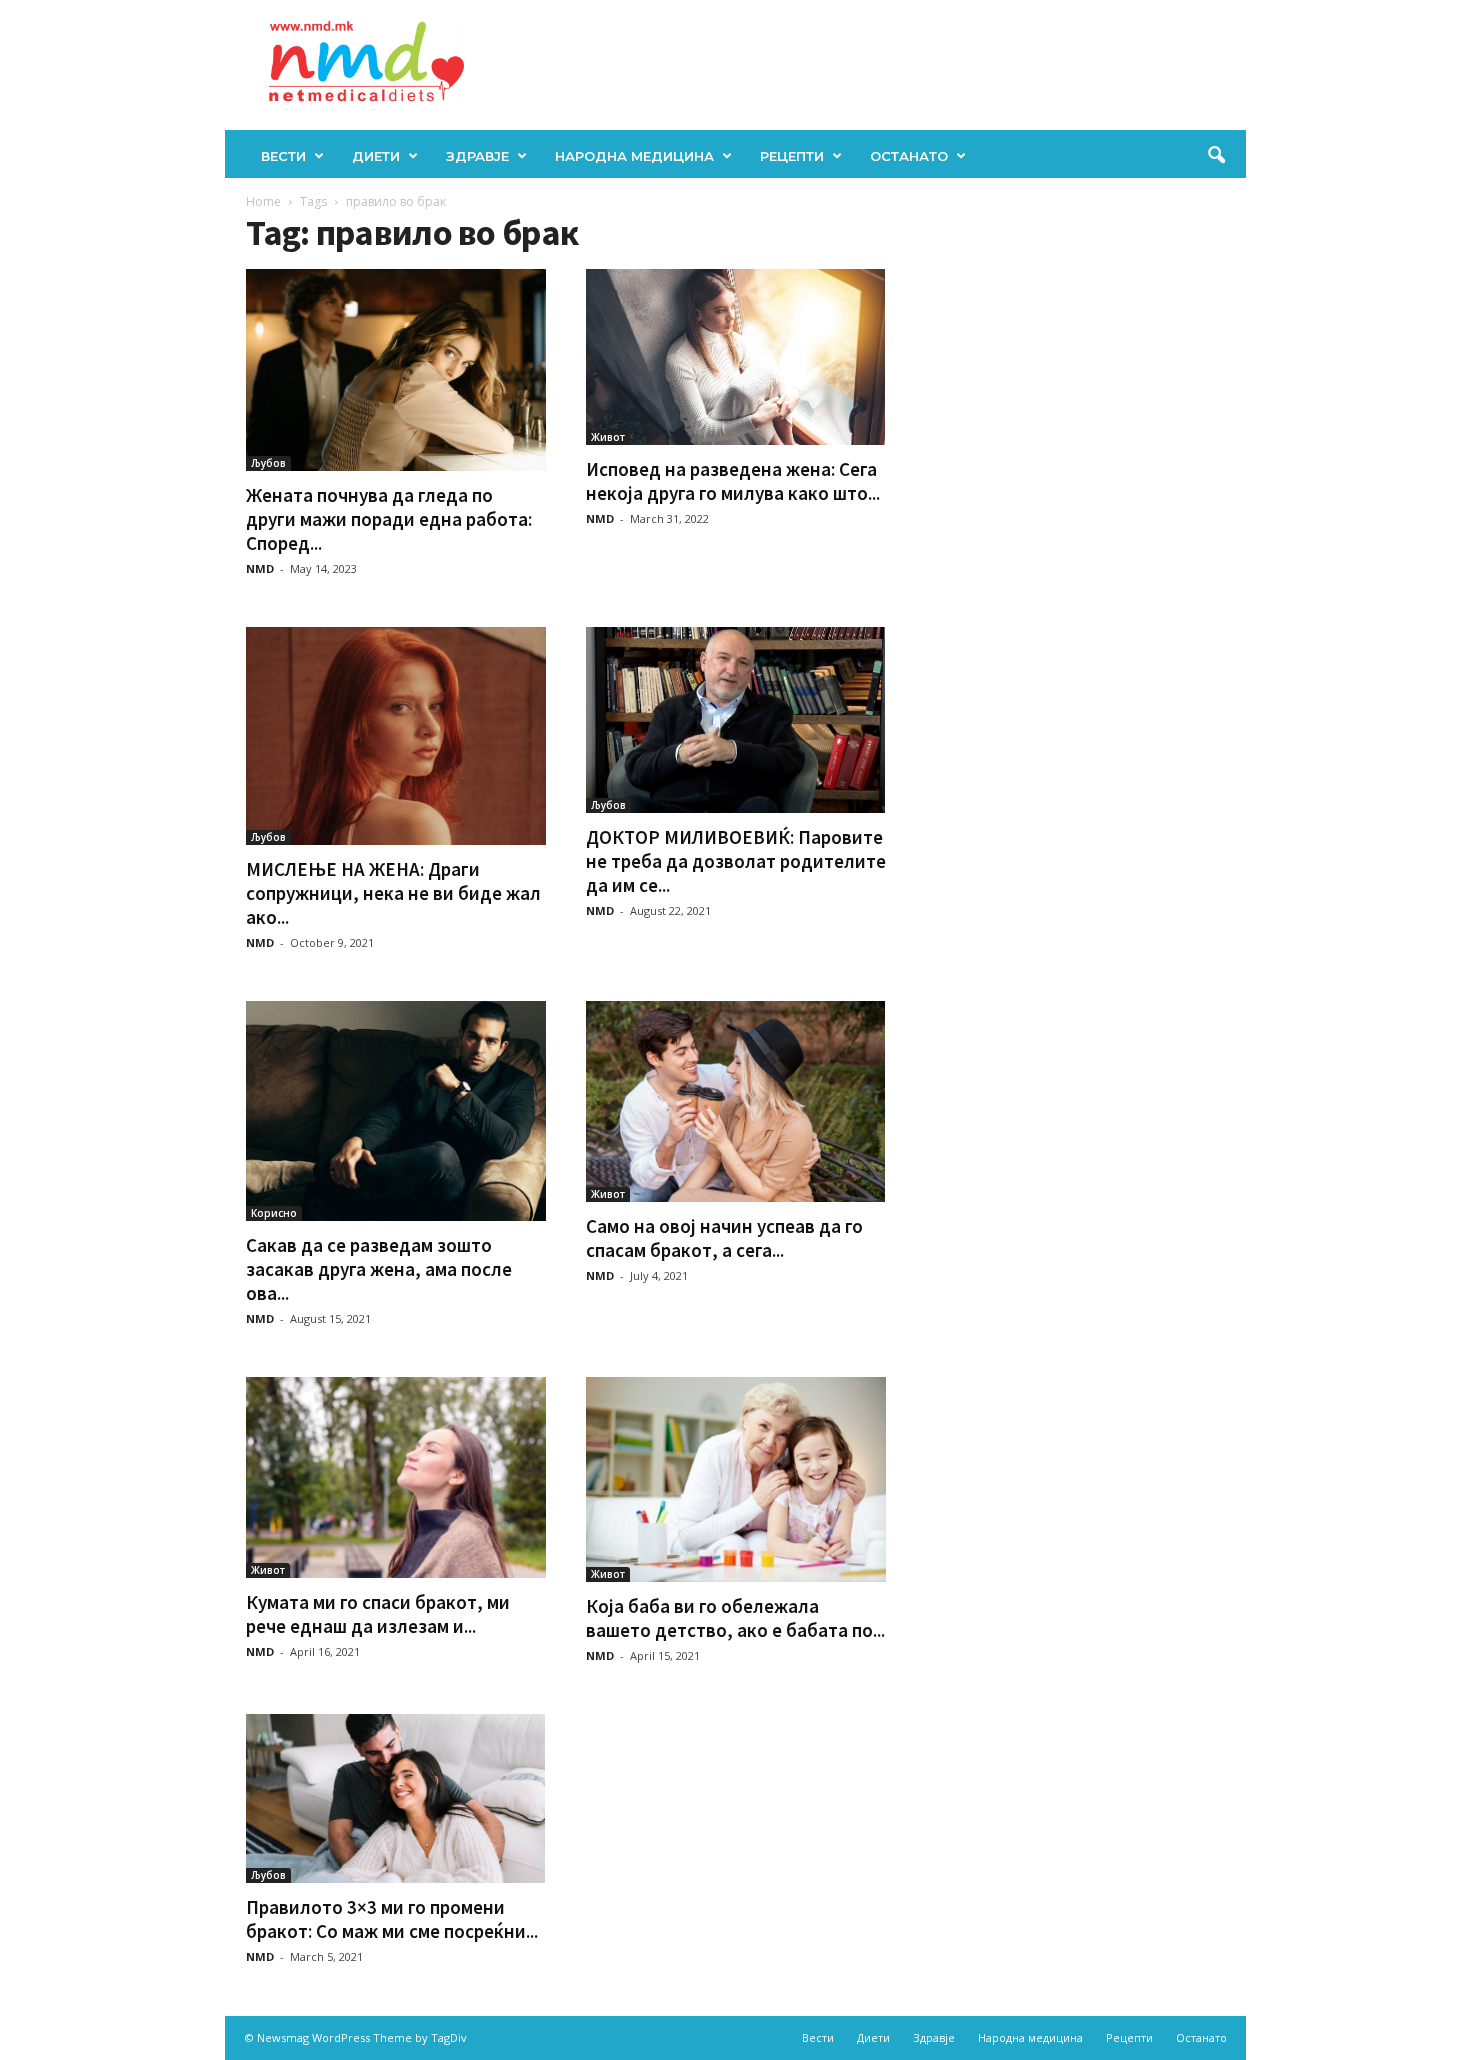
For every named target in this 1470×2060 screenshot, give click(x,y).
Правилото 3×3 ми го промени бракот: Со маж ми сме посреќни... (392, 1919)
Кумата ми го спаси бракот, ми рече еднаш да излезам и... (378, 1614)
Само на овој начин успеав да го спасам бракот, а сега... (724, 1238)
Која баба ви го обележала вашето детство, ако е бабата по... (735, 1618)
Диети (376, 156)
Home (263, 201)
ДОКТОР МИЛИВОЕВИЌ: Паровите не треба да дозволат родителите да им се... (736, 861)
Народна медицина (634, 156)
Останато (909, 156)
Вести (283, 156)
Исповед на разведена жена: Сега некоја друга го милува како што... (733, 481)
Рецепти (792, 156)
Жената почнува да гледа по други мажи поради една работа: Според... (389, 519)
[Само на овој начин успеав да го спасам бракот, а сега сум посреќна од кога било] (736, 1101)
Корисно (274, 1213)
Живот (608, 437)
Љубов (268, 463)
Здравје (477, 156)
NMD (260, 568)
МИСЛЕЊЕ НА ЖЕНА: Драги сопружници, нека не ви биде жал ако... (393, 893)
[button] (1216, 156)
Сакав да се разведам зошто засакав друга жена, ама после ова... (379, 1269)
